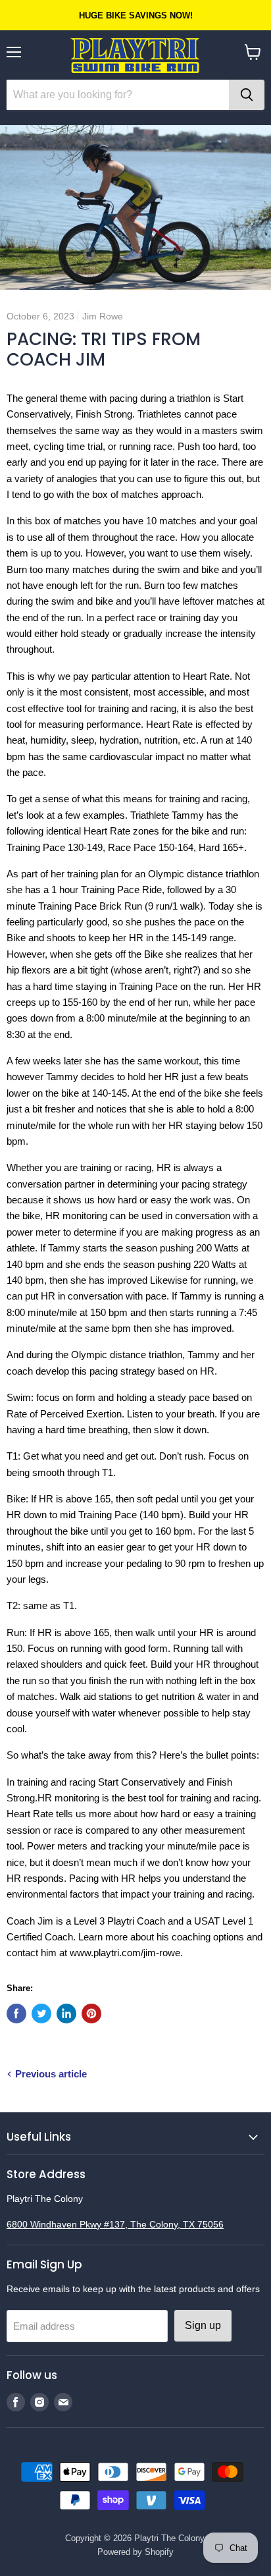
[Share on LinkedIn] (66, 2014)
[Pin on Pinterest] (91, 2014)
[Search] (247, 95)
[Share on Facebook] (16, 2014)
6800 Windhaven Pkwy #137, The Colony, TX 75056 (115, 2224)
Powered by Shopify (135, 2552)
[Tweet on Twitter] (41, 2014)
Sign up (203, 2325)
